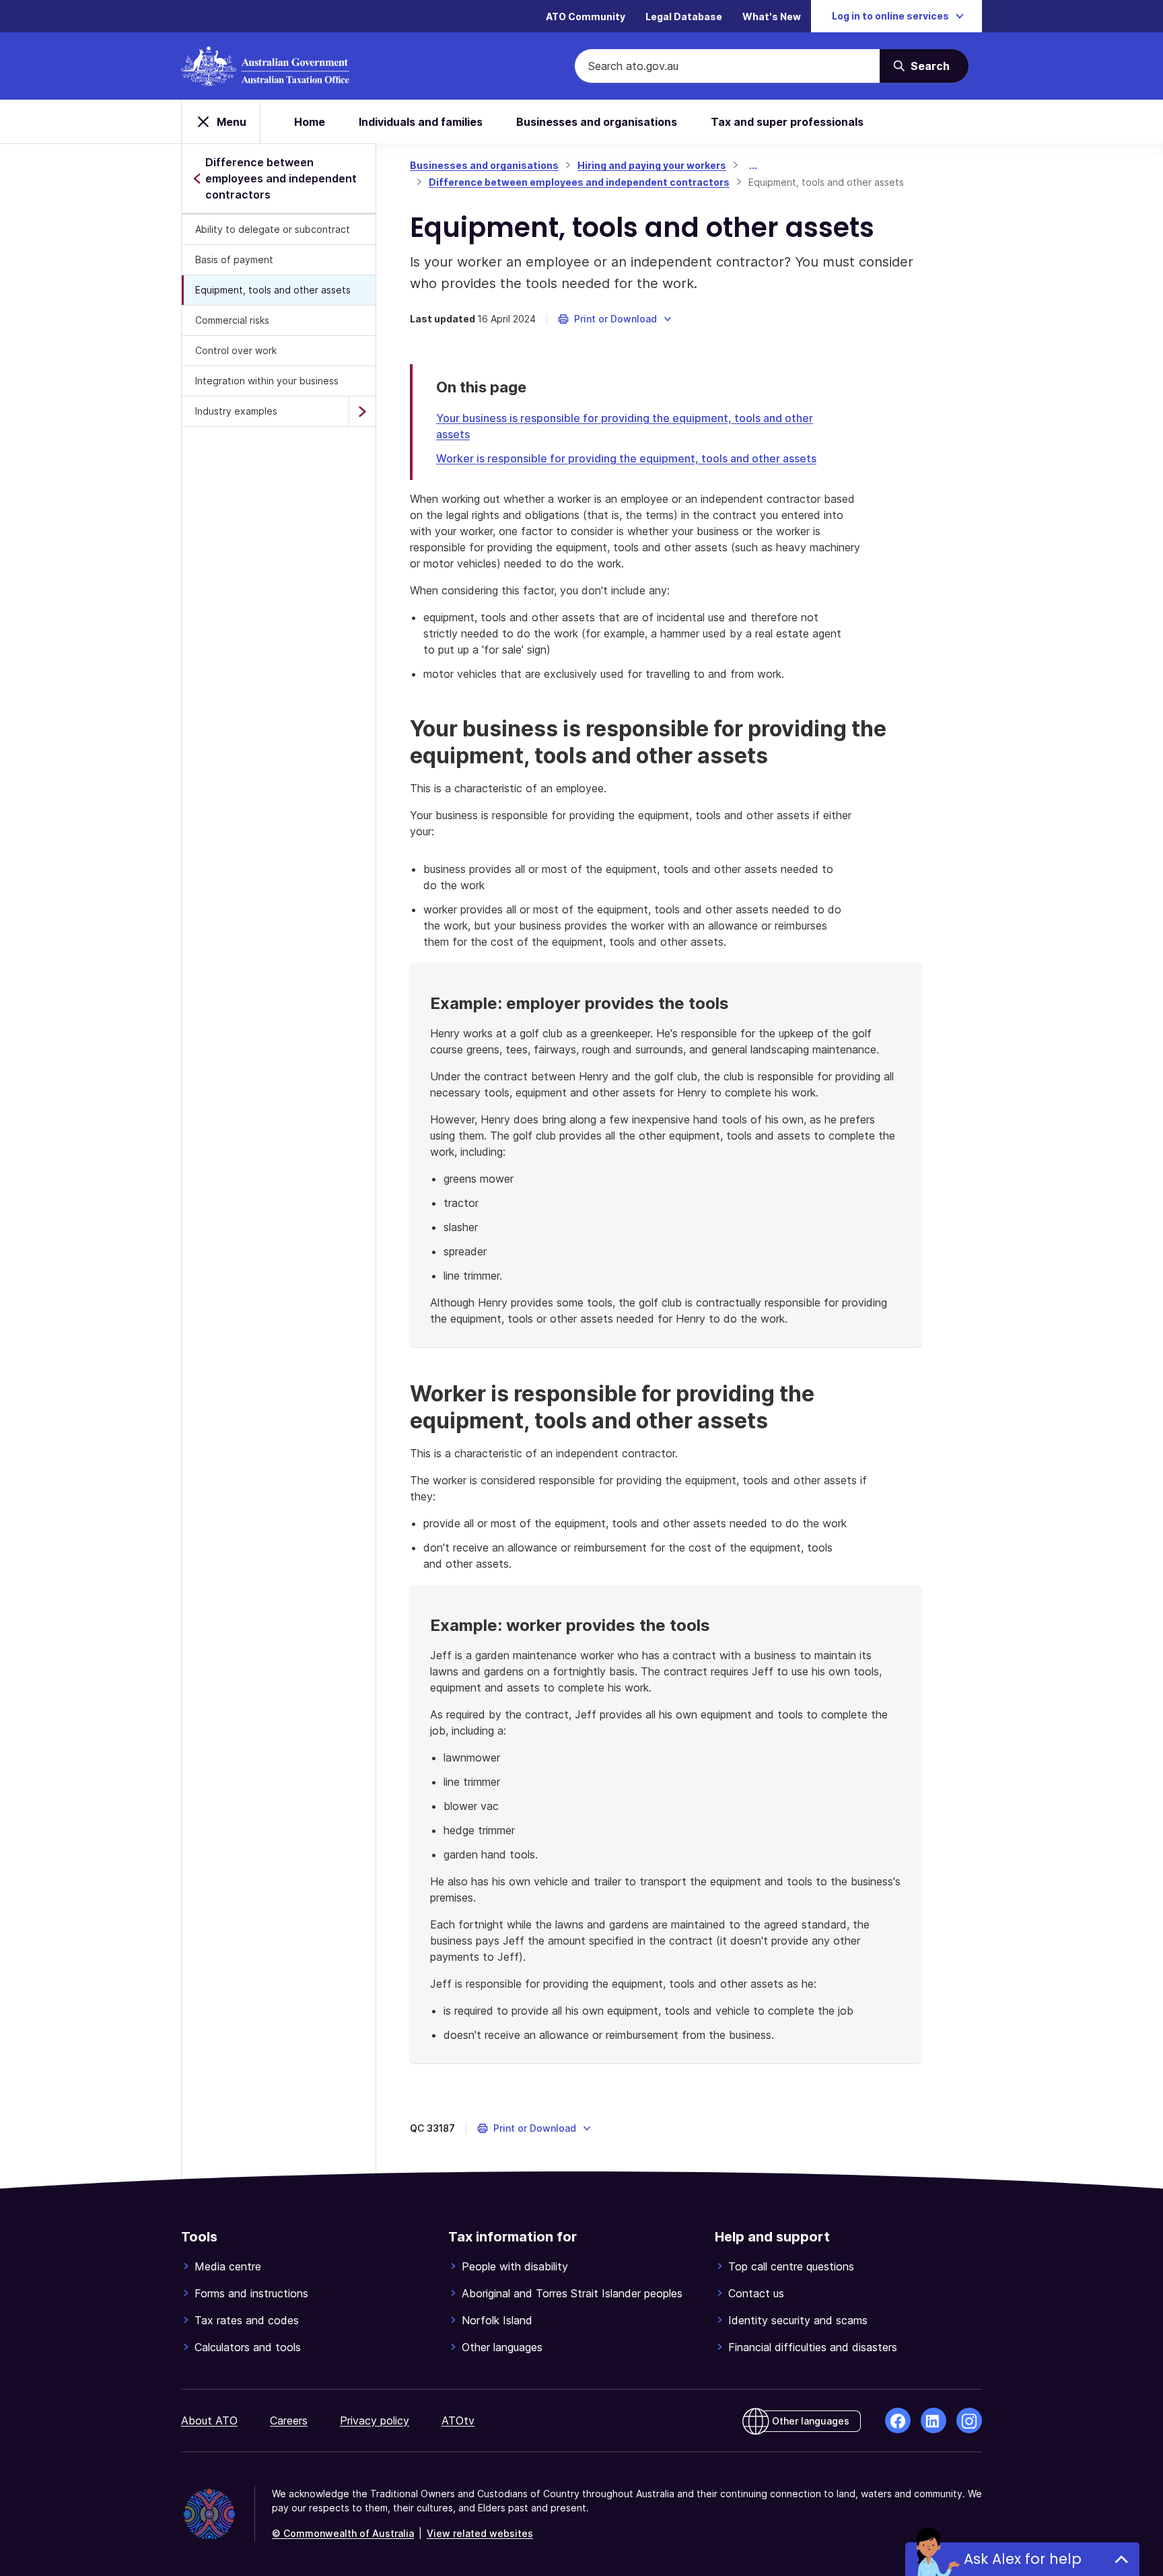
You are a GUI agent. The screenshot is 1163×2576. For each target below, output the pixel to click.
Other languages (502, 2347)
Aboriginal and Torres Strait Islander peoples (572, 2293)
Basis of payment (234, 259)
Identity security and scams (798, 2320)
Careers (289, 2421)
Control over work (236, 350)
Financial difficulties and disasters (813, 2347)
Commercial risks (232, 320)
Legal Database (684, 16)
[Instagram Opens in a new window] (969, 2421)
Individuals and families (421, 122)
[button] (615, 319)
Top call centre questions (791, 2266)
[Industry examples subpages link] (362, 411)
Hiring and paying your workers (652, 165)
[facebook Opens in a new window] (898, 2421)
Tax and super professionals (787, 122)
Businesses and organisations (597, 122)
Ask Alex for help (1023, 2559)
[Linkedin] (933, 2421)
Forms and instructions (251, 2293)
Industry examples (236, 411)
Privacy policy (375, 2421)
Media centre (228, 2266)
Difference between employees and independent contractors (579, 182)
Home (310, 122)
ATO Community (586, 16)
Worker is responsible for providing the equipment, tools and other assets (626, 458)
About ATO (209, 2421)
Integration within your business (267, 381)
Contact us (756, 2293)
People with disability (515, 2266)
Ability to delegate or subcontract (273, 229)
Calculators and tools (248, 2347)
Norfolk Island (497, 2320)
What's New (772, 16)
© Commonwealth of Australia (343, 2533)
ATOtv (458, 2421)
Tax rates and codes (247, 2320)
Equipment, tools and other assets (273, 290)
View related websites (480, 2533)
